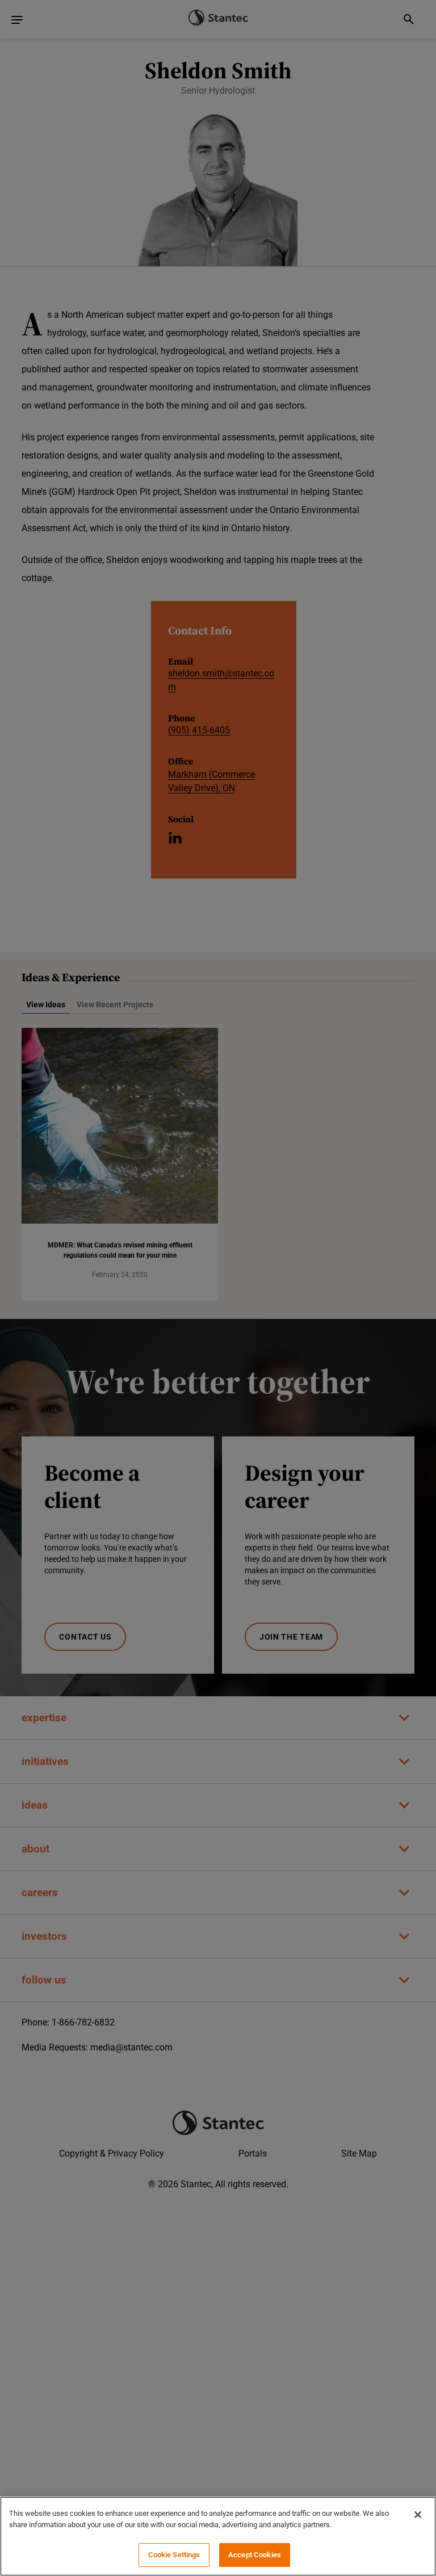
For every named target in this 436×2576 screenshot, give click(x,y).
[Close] (418, 2515)
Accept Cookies (255, 2555)
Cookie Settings (174, 2555)
